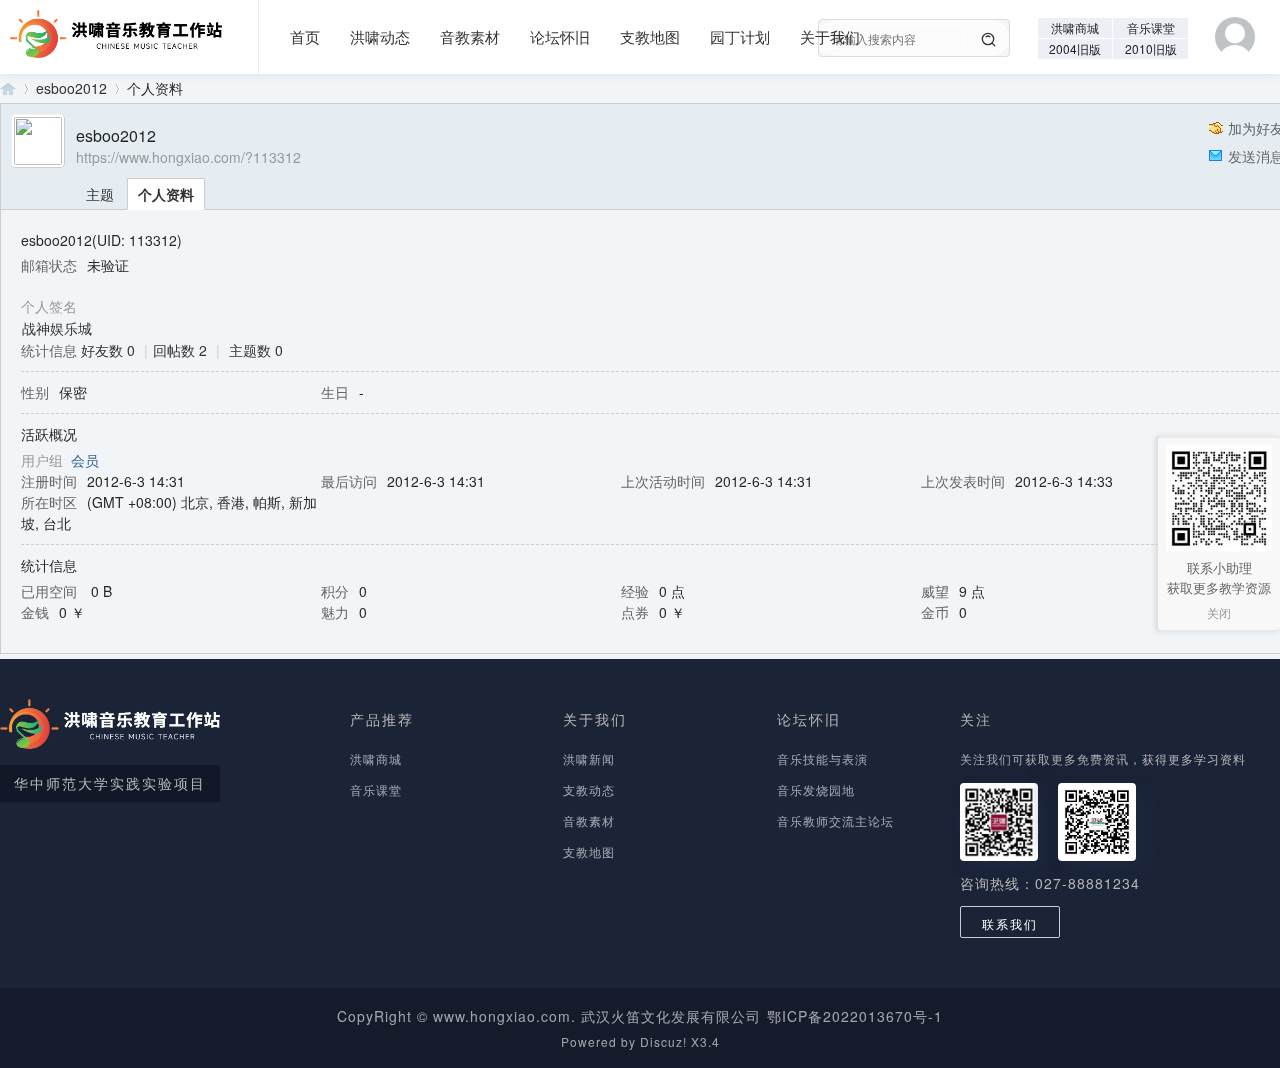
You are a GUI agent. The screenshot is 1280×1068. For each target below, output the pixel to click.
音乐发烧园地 (816, 789)
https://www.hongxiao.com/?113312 (188, 157)
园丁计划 (740, 36)
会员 (85, 460)
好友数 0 (108, 350)
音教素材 (470, 36)
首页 (305, 36)
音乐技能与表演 (822, 758)
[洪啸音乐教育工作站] (111, 27)
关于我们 (830, 36)
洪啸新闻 (589, 758)
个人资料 (166, 194)
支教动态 (589, 789)
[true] (989, 40)
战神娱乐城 (57, 328)
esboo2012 (71, 88)
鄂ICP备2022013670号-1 (855, 1016)
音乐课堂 (1151, 27)
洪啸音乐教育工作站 (8, 88)
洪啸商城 (1075, 27)
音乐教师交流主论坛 (835, 820)
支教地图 (650, 36)
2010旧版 (1151, 48)
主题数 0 (256, 350)
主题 (100, 194)
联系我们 (1010, 923)
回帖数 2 (180, 350)
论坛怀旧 (560, 36)
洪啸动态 (380, 36)
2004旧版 (1075, 48)
